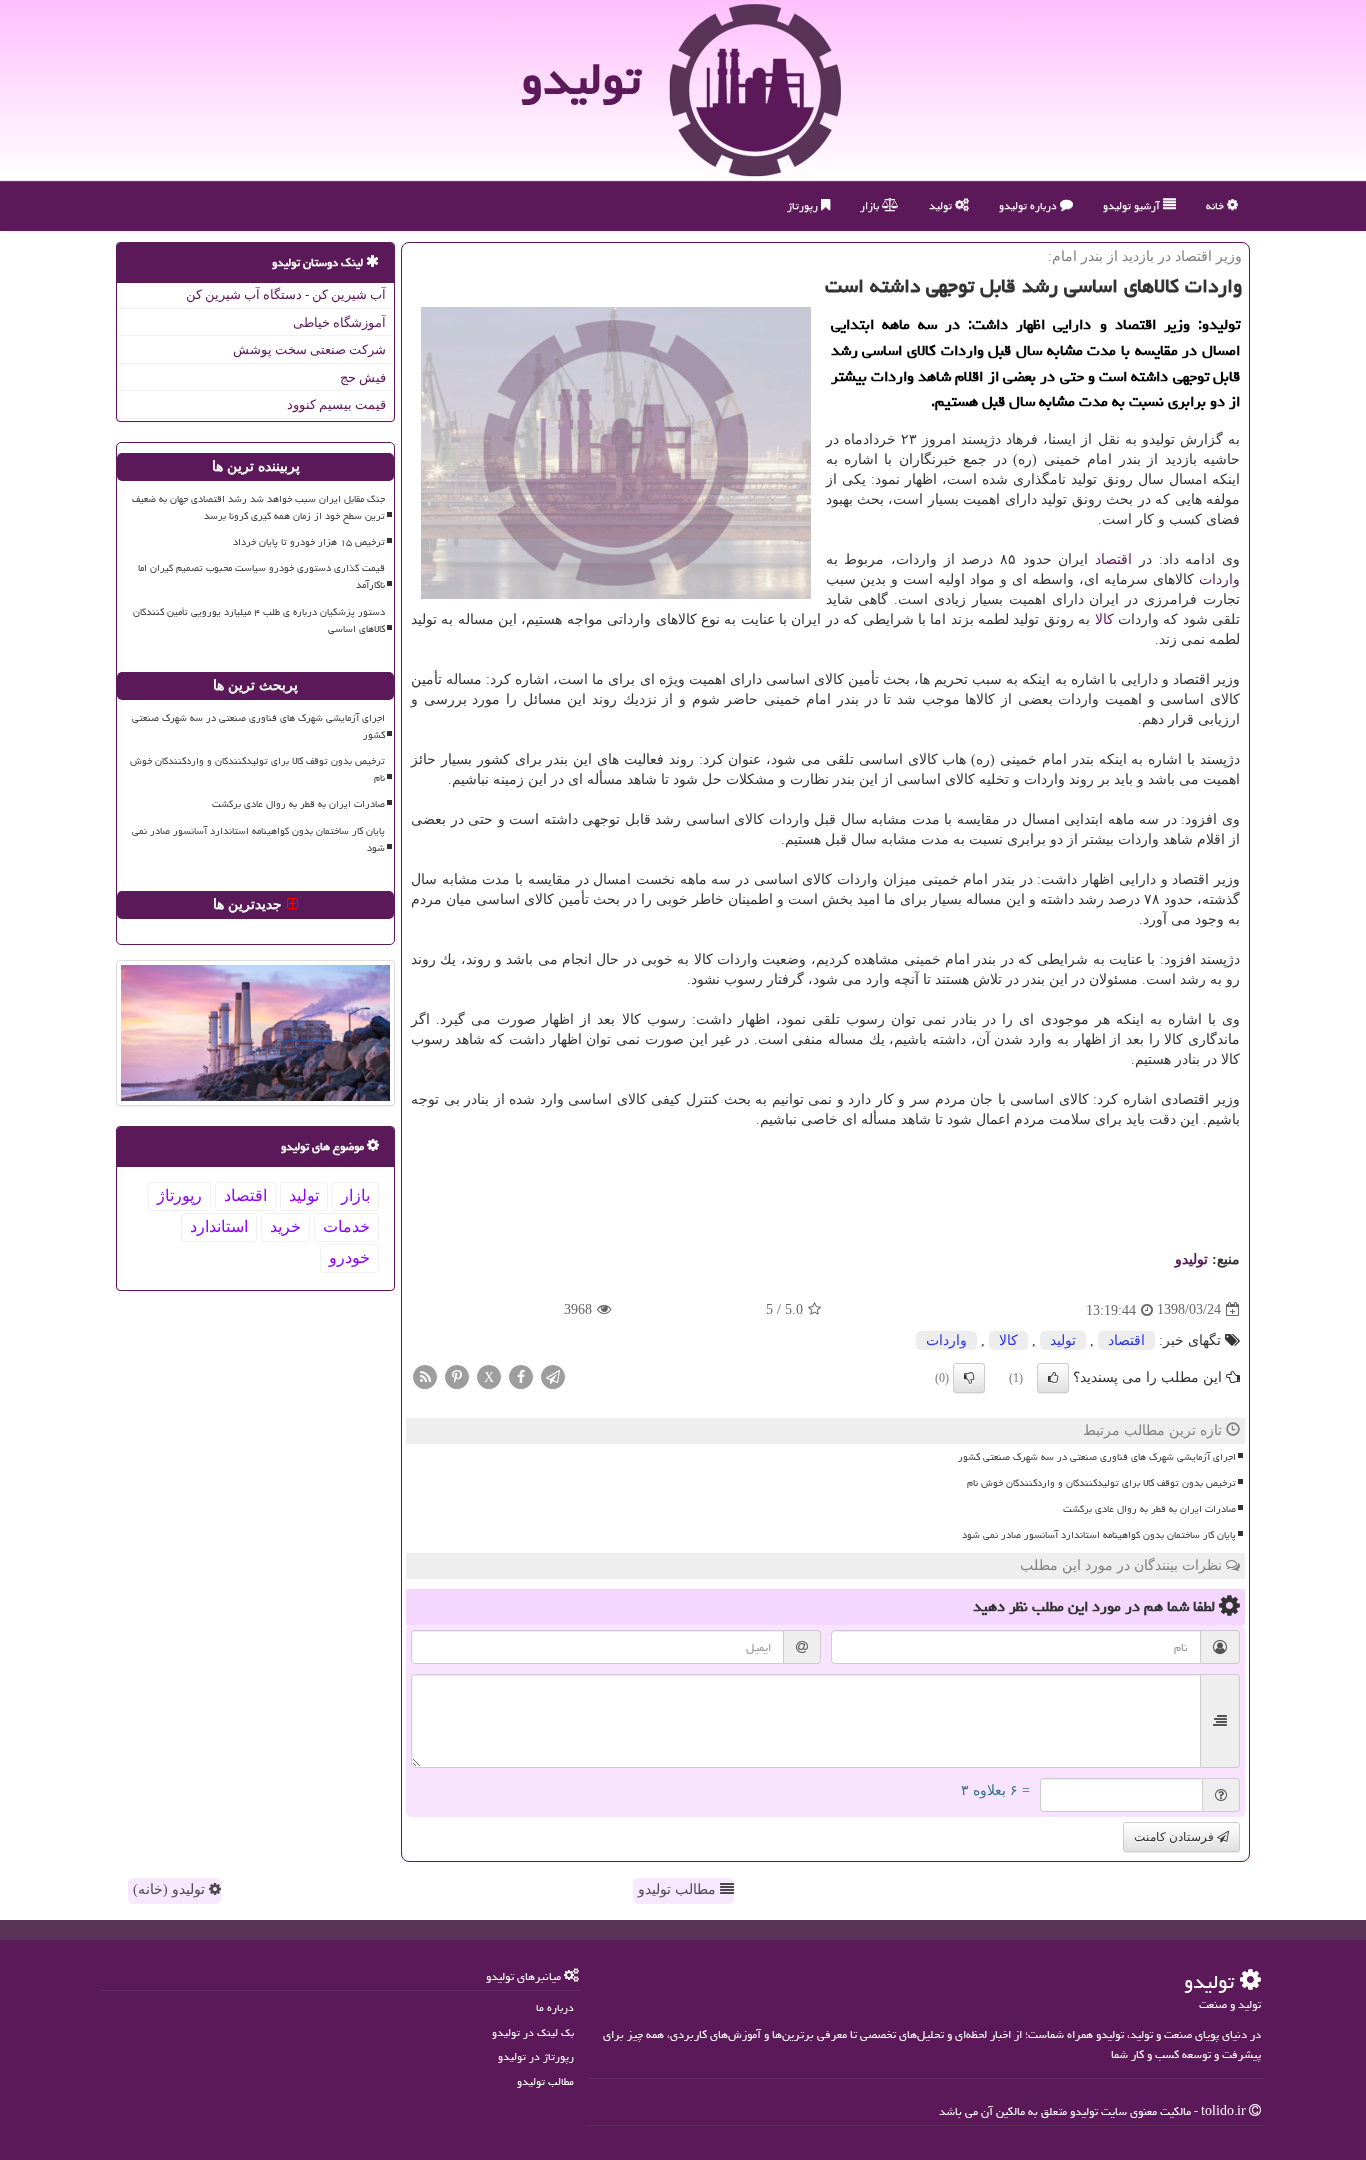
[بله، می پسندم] (1053, 1378)
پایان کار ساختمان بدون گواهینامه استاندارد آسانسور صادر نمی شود (1099, 1535)
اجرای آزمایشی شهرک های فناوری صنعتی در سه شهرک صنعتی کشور (1097, 1457)
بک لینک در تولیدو (533, 2032)
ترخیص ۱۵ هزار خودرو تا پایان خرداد (309, 542)
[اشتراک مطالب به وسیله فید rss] (425, 1375)
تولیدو (581, 79)
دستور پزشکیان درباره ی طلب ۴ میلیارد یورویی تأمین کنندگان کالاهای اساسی (259, 620)
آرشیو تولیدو (1133, 205)
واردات (1219, 579)
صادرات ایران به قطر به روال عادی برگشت (1149, 1509)
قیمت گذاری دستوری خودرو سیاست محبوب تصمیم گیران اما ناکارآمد (261, 576)
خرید (285, 1226)
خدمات (346, 1226)
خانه (1216, 205)
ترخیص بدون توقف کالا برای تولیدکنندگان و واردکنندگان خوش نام (1101, 1483)
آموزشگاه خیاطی (339, 322)
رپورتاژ (804, 205)
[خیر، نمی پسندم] (969, 1378)
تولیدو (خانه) (171, 1889)
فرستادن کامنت (1175, 1837)
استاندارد (219, 1226)
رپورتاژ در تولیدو (536, 2056)
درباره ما (555, 2007)
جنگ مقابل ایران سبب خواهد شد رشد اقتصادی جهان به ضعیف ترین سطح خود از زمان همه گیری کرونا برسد (258, 507)
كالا (1104, 619)
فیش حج (363, 377)
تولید (942, 205)
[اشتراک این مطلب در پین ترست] (457, 1375)
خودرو (349, 1257)
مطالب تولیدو (679, 1889)
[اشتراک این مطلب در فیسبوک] (521, 1375)
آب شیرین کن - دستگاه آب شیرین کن (286, 294)
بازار (871, 205)
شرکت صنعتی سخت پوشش (309, 349)
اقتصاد (1113, 559)
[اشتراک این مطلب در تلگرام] (553, 1375)
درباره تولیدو (1029, 205)
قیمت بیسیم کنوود (336, 404)
